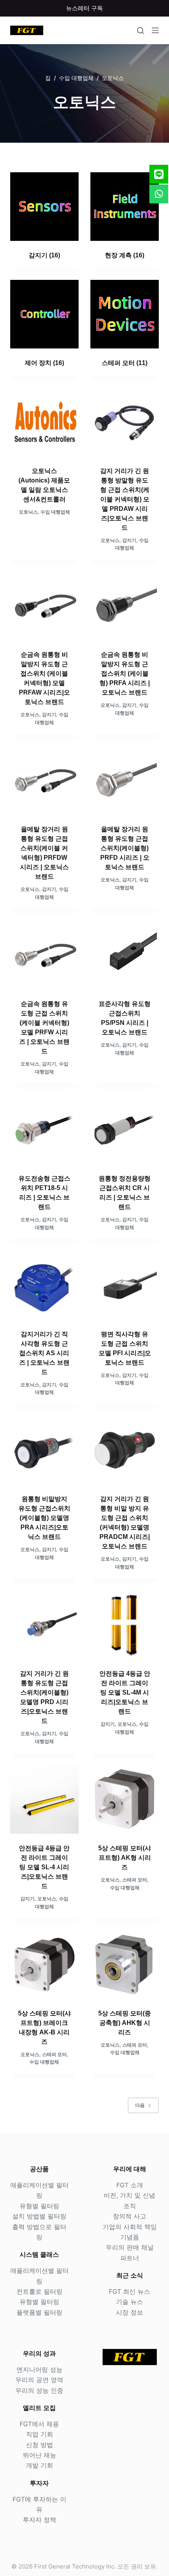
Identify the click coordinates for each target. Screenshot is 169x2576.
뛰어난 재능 (39, 2455)
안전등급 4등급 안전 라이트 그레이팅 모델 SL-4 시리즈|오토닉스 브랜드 (44, 1867)
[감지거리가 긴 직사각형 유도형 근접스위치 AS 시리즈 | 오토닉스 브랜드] (44, 1285)
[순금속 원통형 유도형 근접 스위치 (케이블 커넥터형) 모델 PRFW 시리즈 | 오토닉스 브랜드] (44, 955)
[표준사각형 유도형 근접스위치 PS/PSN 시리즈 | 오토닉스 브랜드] (125, 955)
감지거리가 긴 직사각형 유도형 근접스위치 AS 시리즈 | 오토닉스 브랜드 (44, 1353)
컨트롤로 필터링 (39, 2291)
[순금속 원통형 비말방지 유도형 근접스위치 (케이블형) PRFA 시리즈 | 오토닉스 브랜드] (125, 606)
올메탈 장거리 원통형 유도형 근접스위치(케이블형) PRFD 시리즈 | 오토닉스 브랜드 (125, 848)
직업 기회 (39, 2434)
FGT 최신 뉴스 (130, 2291)
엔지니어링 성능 (39, 2369)
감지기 (44, 255)
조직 (130, 2206)
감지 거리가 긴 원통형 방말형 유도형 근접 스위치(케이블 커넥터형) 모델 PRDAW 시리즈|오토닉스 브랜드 (125, 499)
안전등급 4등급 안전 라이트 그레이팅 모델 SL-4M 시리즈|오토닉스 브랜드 (125, 1692)
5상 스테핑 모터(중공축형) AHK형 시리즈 (125, 2023)
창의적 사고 (130, 2216)
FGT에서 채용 (39, 2424)
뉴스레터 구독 (84, 8)
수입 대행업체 (55, 512)
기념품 (130, 2237)
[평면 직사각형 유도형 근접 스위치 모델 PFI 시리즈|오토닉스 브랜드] (125, 1285)
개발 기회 (39, 2465)
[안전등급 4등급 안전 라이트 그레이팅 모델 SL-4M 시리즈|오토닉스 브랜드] (125, 1625)
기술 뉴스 (130, 2302)
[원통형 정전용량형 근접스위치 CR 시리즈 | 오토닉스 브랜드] (125, 1130)
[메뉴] (155, 30)
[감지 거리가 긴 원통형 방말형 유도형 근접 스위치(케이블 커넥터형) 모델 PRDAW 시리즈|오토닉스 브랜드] (125, 422)
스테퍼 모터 (125, 363)
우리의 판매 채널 (130, 2247)
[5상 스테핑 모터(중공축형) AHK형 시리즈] (125, 1964)
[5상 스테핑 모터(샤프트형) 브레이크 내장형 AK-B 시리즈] (44, 1964)
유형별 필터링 (39, 2206)
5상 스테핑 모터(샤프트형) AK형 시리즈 (125, 1858)
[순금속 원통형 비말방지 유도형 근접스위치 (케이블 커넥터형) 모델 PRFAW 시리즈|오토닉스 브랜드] (44, 606)
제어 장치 (44, 363)
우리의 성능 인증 (39, 2390)
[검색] (141, 31)
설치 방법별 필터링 (39, 2216)
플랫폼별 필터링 (39, 2312)
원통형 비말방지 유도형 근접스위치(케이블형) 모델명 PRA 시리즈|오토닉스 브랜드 (44, 1518)
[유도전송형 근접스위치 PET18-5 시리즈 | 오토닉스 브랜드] (44, 1130)
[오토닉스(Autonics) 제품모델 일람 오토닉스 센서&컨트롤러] (44, 422)
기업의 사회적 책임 (130, 2227)
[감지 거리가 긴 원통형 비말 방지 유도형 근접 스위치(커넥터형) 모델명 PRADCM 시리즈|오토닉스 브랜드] (125, 1450)
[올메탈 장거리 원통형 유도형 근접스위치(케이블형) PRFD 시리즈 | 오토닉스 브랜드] (125, 780)
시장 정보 (130, 2312)
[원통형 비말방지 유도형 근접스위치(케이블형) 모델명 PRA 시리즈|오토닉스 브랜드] (44, 1450)
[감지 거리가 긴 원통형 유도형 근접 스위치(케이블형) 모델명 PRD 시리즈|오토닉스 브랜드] (44, 1625)
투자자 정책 (39, 2520)
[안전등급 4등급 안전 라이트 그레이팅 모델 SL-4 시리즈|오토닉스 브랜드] (44, 1799)
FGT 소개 (130, 2185)
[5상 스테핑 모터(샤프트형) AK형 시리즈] (125, 1799)
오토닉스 (28, 512)
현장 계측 (125, 255)
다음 (140, 2105)
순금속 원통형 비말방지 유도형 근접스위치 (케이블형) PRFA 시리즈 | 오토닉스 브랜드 (125, 673)
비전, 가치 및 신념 (130, 2195)
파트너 (130, 2258)
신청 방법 (39, 2445)
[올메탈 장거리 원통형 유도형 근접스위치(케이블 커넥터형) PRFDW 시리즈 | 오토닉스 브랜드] (44, 780)
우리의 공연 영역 (39, 2380)
